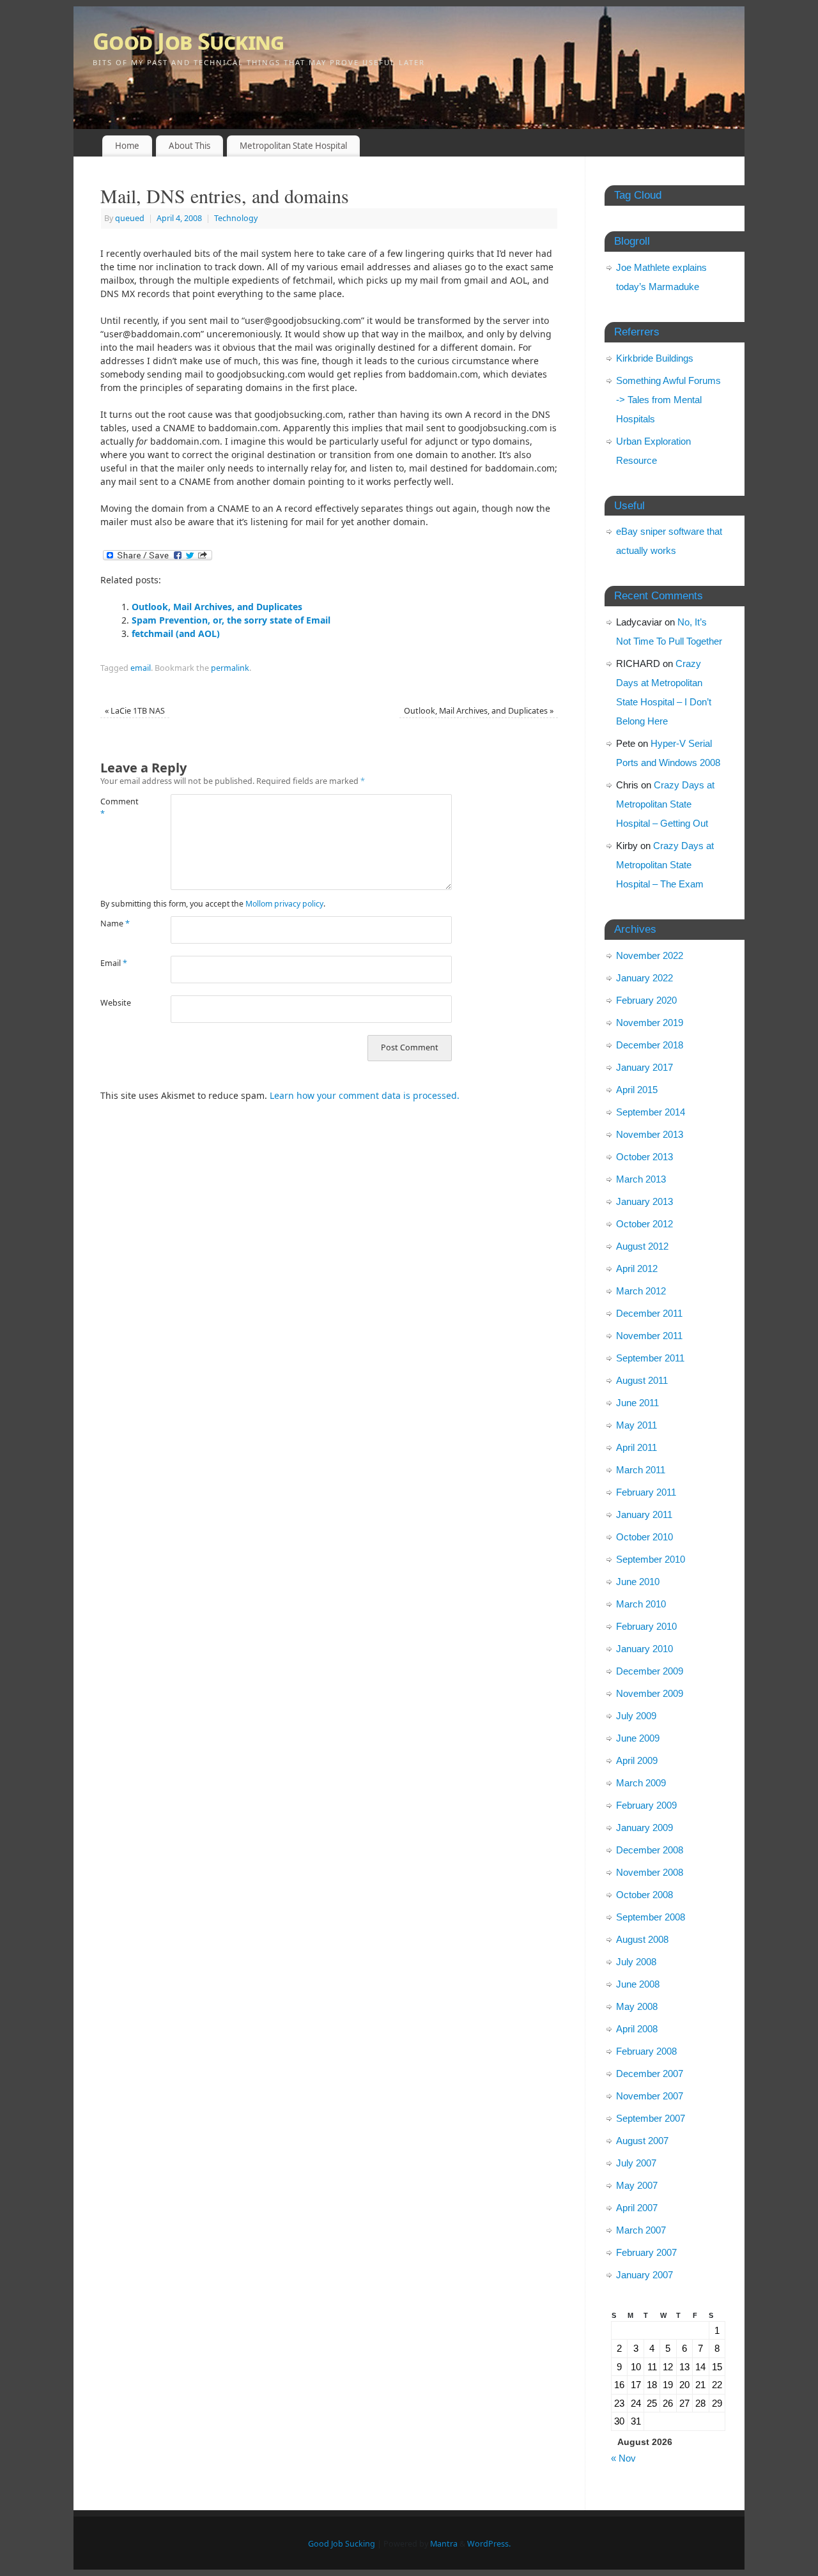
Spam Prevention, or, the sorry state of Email (231, 620)
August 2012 (642, 1246)
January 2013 (644, 1201)
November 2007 (650, 2096)
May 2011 (637, 1425)
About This (189, 146)
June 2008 (638, 1984)
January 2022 (644, 978)
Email (114, 963)
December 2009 (650, 1671)
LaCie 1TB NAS (135, 711)
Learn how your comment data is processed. (365, 1095)
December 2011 (649, 1313)
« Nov (623, 2458)
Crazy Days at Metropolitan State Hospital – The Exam (665, 865)
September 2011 (650, 1358)
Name (115, 924)
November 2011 (649, 1336)
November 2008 (650, 1872)
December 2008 (650, 1850)
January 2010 (644, 1649)
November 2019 (650, 1023)
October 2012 (644, 1224)
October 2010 (644, 1537)
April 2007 (637, 2208)
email (141, 668)
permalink (230, 668)
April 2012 (637, 1269)
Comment (118, 808)
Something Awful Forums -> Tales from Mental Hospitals (668, 400)
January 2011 (644, 1514)
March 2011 (641, 1470)
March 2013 (641, 1179)
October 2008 (644, 1895)
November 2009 (650, 1693)
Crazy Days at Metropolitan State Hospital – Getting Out (665, 804)
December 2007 (650, 2074)
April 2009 (637, 1760)
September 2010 (651, 1559)
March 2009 (641, 1783)
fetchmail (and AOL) (176, 633)
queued (130, 218)
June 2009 (638, 1738)
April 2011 (637, 1447)
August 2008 (642, 1939)
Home (127, 146)
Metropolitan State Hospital (293, 146)
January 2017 (644, 1067)
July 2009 (636, 1716)
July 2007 (636, 2163)
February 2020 (646, 1000)
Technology (236, 218)
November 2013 (650, 1134)
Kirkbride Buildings (655, 358)
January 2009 (644, 1828)
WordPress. (489, 2544)
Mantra (444, 2544)
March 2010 (641, 1604)
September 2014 (651, 1112)
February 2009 (646, 1805)
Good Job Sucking (188, 41)
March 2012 (641, 1291)
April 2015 (637, 1090)
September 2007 (651, 2118)
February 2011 (646, 1492)
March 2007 (641, 2230)
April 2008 (637, 2029)
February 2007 (646, 2252)
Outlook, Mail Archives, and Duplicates (217, 607)
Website (116, 1003)
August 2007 (642, 2141)
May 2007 (637, 2185)
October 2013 (644, 1157)
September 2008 (651, 1917)
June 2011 (637, 1403)
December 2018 (650, 1045)
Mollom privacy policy (284, 904)
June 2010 (638, 1582)
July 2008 (636, 1962)
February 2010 (646, 1626)
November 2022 (650, 955)
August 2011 (642, 1380)
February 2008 (646, 2051)
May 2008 (637, 2006)
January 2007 (644, 2275)
